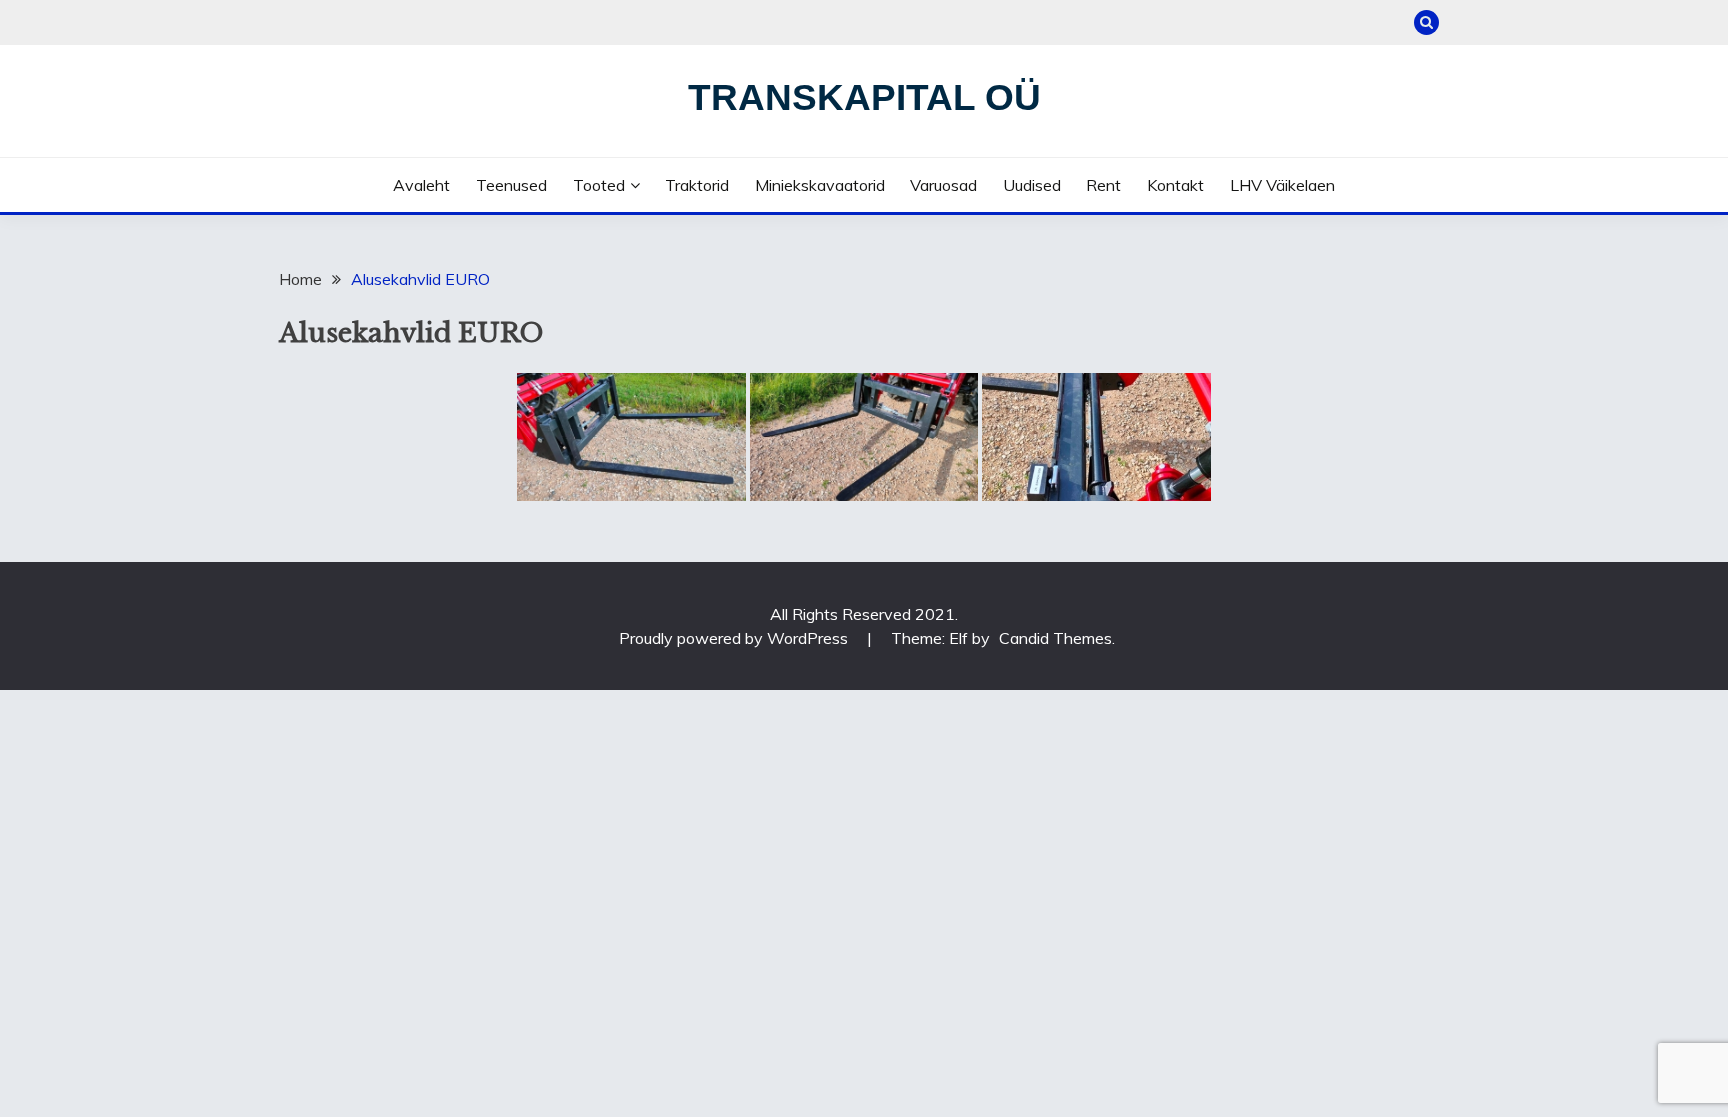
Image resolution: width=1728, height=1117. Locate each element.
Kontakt (1175, 185)
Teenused (511, 185)
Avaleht (421, 185)
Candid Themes (1055, 638)
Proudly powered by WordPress (735, 638)
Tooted (599, 185)
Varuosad (943, 185)
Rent (1103, 185)
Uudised (1032, 185)
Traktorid (697, 185)
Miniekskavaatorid (820, 185)
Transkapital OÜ (864, 97)
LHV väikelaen (1282, 185)
